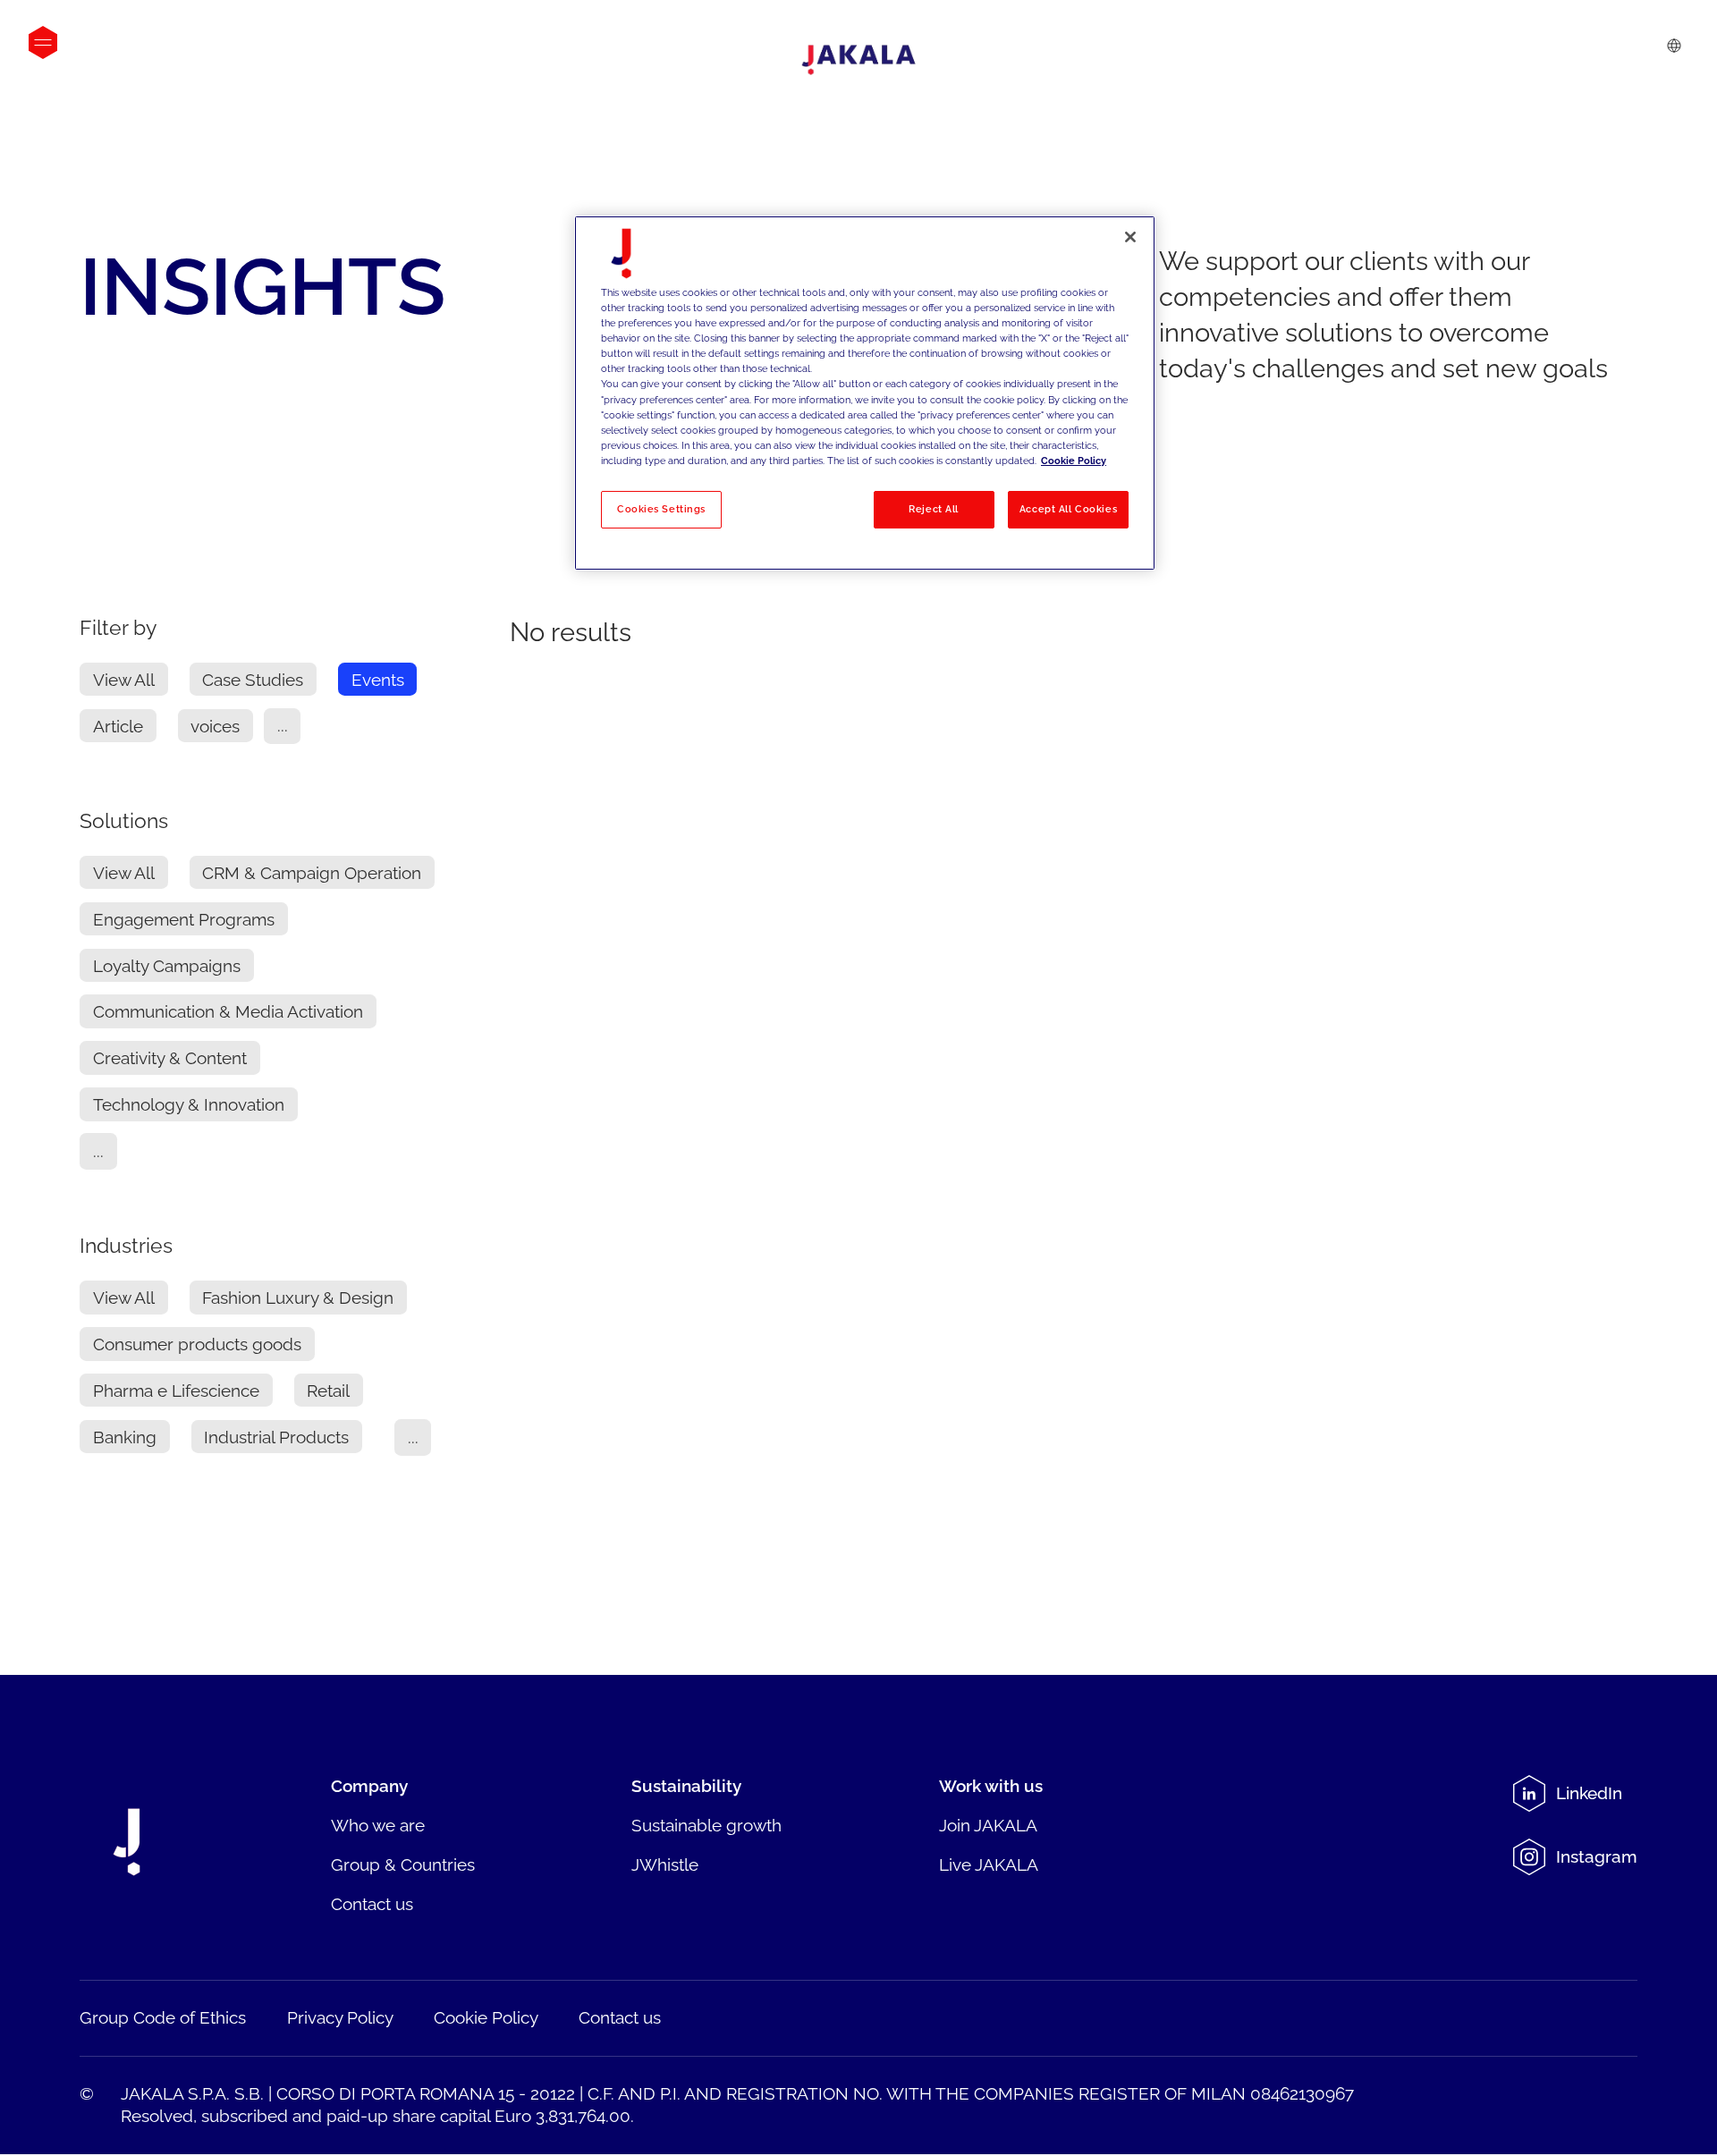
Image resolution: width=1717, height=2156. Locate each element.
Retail (328, 1391)
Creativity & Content (170, 1058)
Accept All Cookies (1068, 509)
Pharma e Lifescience (176, 1391)
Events (378, 680)
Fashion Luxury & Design (298, 1298)
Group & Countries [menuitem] (403, 1864)
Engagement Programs (184, 919)
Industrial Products (276, 1437)
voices (215, 726)
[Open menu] (43, 42)
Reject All (934, 509)
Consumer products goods (197, 1344)
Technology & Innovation (189, 1104)
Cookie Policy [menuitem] (486, 2017)
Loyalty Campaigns (167, 966)
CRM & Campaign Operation (312, 873)
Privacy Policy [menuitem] (340, 2017)
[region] (865, 393)
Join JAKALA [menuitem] (988, 1825)
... (283, 726)
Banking (125, 1437)
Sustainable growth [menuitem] (706, 1825)
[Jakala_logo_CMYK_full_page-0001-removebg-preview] (858, 60)
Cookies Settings (661, 509)
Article (118, 726)
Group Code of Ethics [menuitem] (163, 2017)
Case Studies (253, 680)
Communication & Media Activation (228, 1011)
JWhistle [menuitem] (665, 1864)
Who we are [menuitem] (378, 1825)
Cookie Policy (1074, 461)
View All (124, 680)
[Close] (1130, 237)
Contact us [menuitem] (372, 1904)
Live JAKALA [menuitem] (989, 1864)
